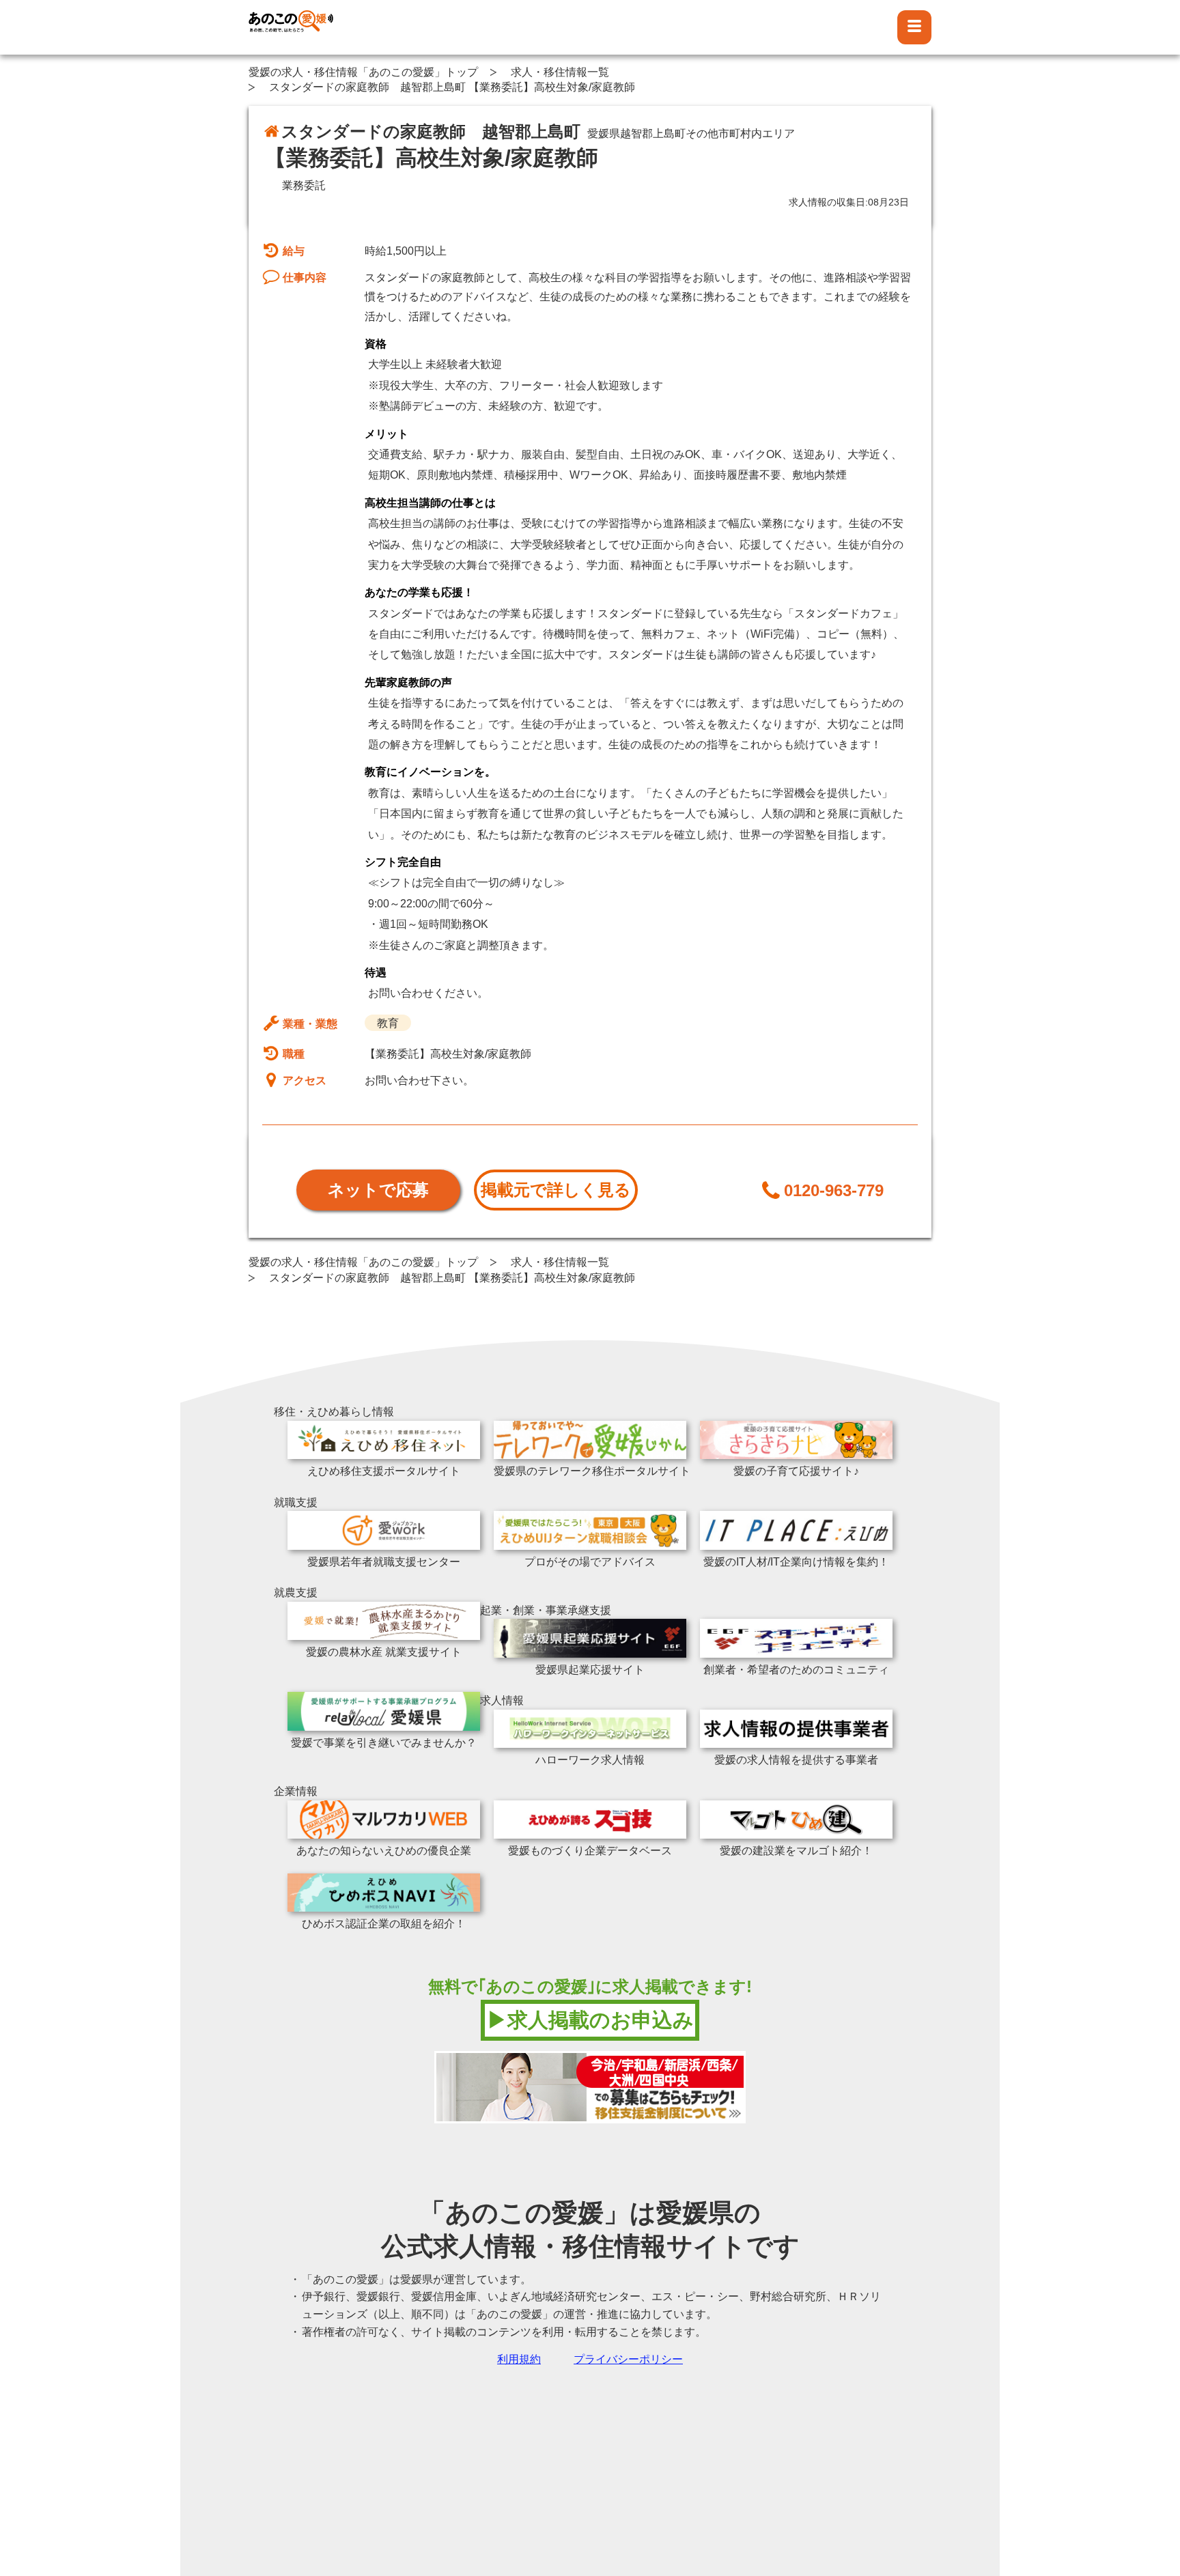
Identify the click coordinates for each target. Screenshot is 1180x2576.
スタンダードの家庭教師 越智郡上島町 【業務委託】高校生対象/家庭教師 (452, 87)
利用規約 (519, 2359)
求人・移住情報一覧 (560, 72)
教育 (388, 1023)
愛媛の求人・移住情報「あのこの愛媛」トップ (363, 72)
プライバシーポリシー (628, 2359)
